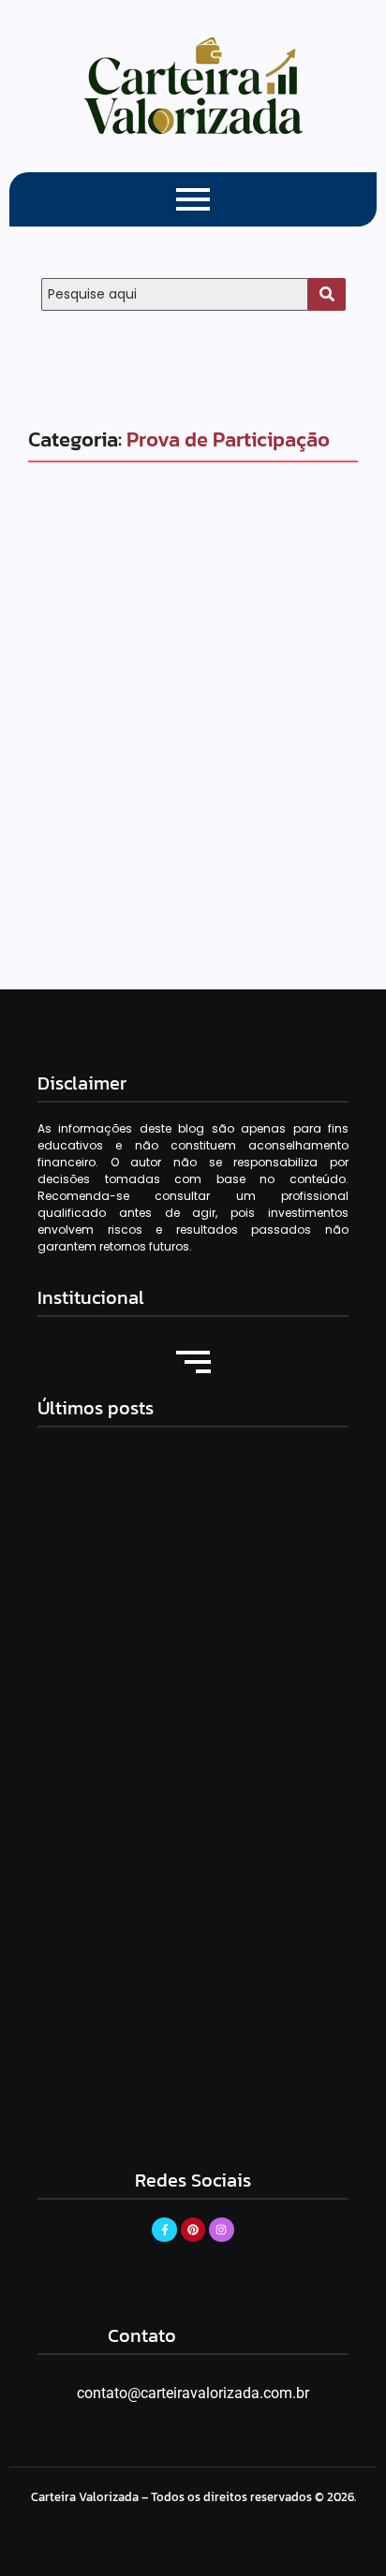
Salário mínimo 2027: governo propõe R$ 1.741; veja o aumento (187, 2113)
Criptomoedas (99, 717)
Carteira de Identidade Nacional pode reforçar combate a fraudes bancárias (180, 1881)
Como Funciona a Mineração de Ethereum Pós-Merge (175, 774)
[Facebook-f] (164, 2230)
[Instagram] (221, 2230)
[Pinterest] (193, 2230)
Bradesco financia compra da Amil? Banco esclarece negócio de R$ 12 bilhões (190, 1649)
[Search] (327, 294)
